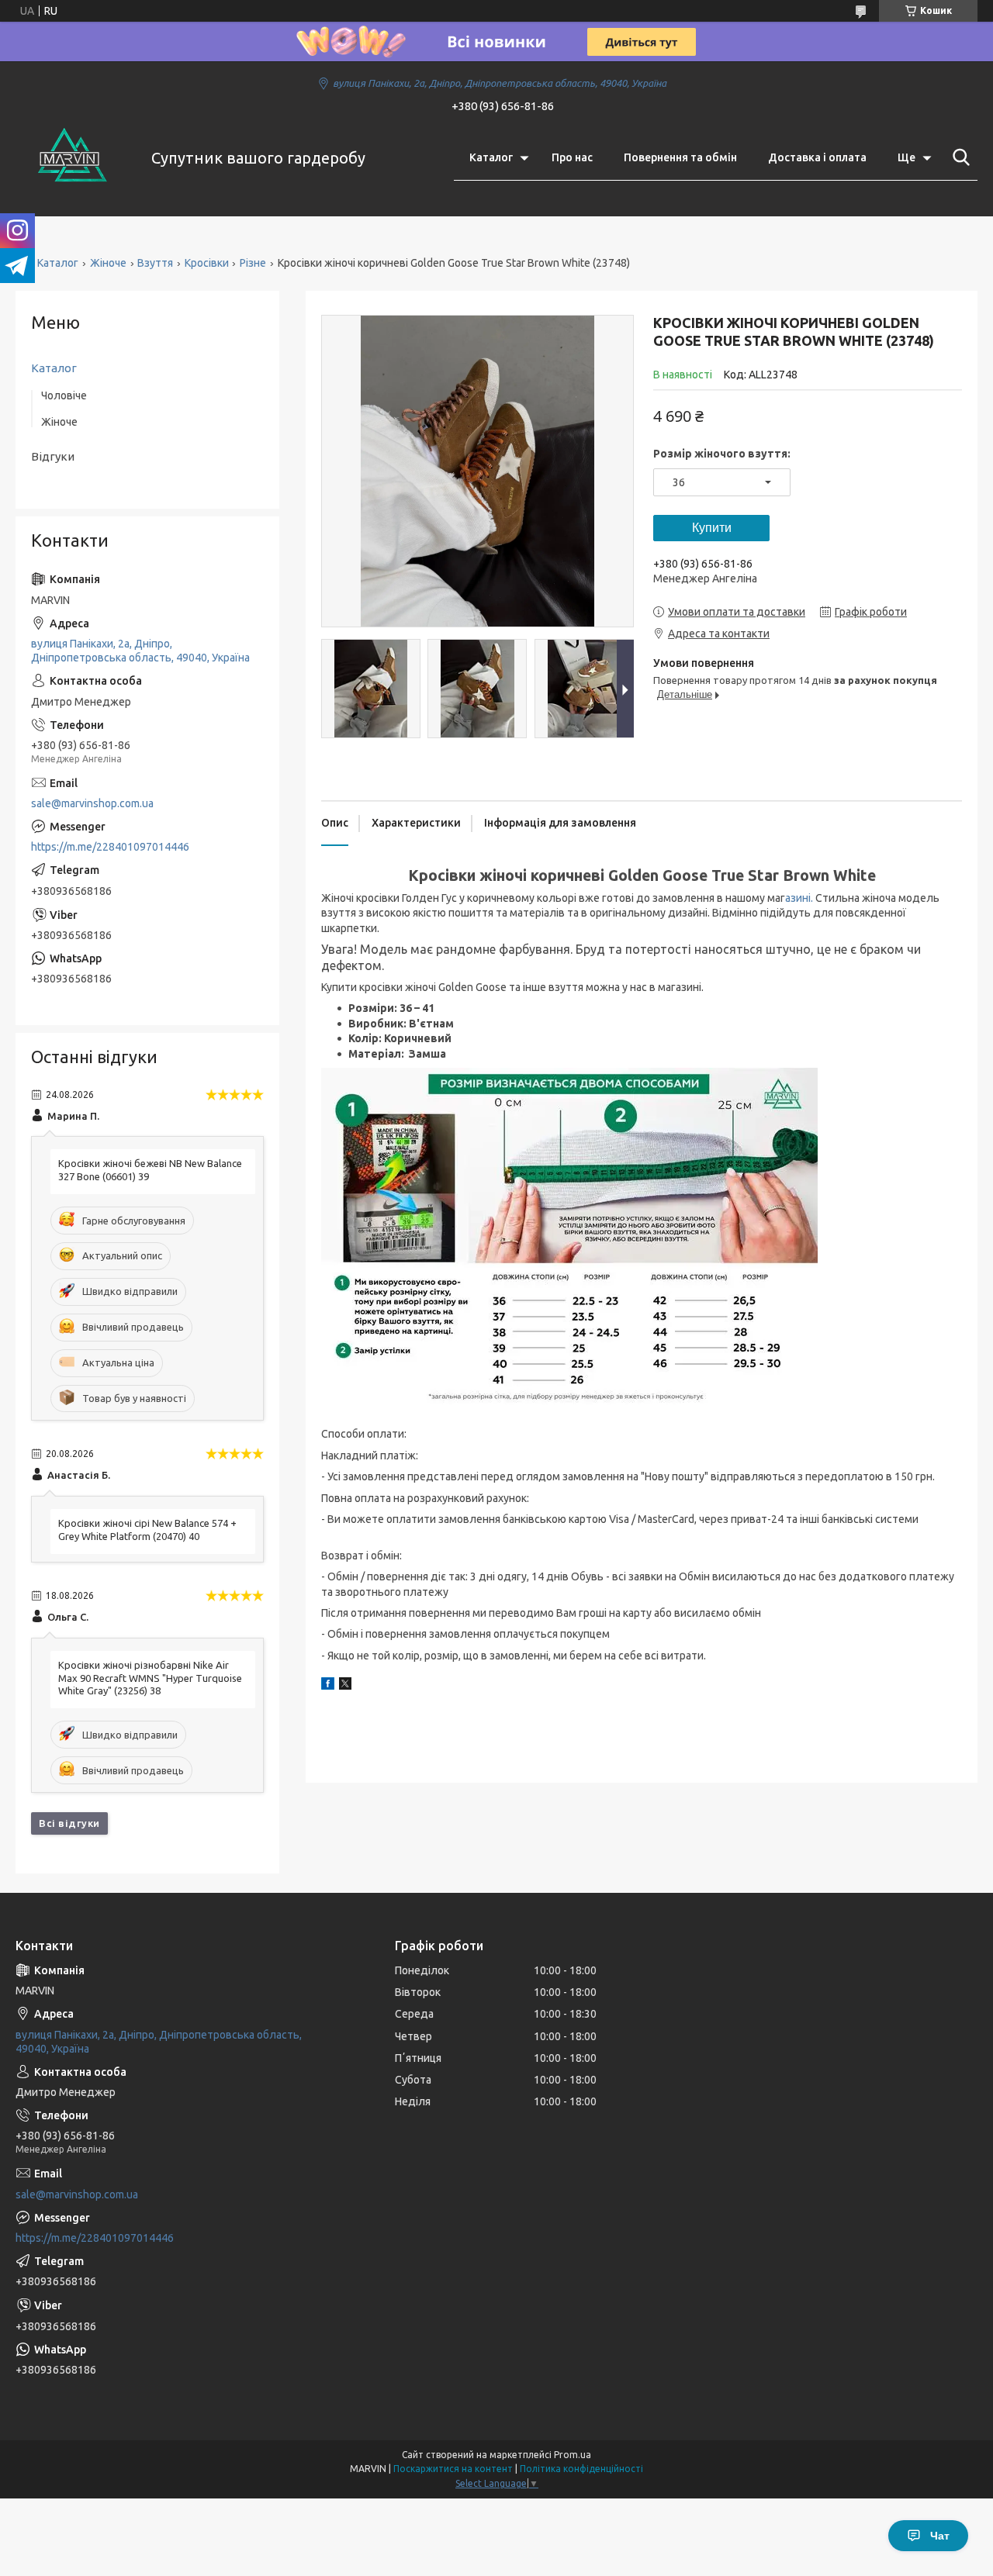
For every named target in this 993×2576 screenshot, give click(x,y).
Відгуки (53, 456)
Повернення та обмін (680, 157)
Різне (253, 263)
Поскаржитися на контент (453, 2469)
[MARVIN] (74, 158)
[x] (345, 1686)
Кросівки (207, 263)
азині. (799, 898)
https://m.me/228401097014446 (110, 847)
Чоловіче (64, 395)
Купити (712, 528)
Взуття (155, 263)
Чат (940, 2536)
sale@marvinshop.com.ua (92, 803)
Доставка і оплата (817, 157)
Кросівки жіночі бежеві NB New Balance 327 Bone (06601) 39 (150, 1170)
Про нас (572, 157)
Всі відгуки (69, 1823)
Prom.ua (573, 2455)
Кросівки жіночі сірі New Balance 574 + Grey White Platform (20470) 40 (147, 1530)
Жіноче (108, 263)
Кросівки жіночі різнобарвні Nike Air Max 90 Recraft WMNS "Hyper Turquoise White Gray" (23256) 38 (150, 1678)
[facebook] (328, 1686)
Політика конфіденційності (581, 2469)
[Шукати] (958, 157)
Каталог (491, 157)
